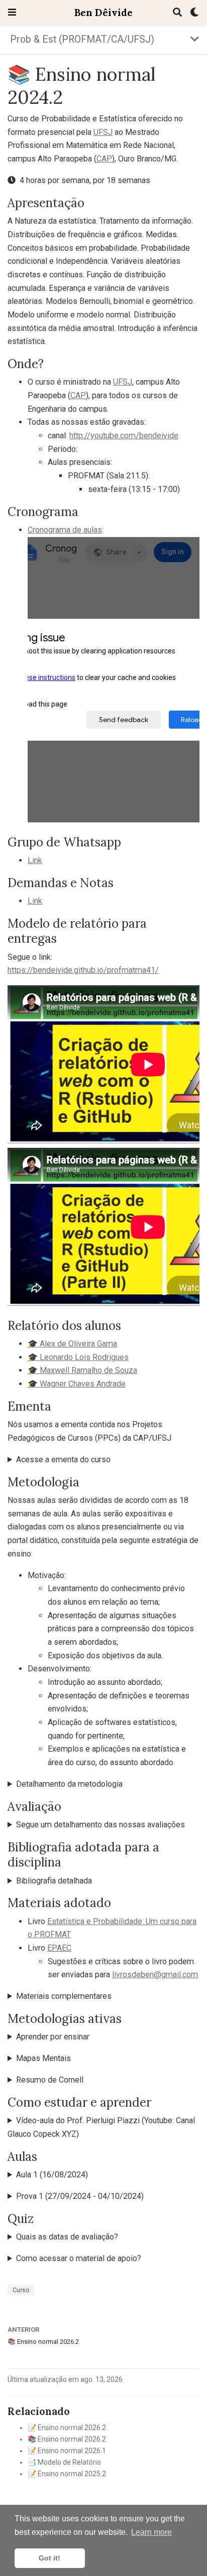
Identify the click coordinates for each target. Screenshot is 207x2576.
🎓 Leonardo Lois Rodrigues (78, 1357)
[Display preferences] (194, 13)
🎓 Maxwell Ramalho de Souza (82, 1370)
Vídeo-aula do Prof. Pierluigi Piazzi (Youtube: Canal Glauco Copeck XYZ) (101, 2127)
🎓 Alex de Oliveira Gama (72, 1344)
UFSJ (103, 132)
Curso (21, 2290)
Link (35, 860)
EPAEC (59, 1948)
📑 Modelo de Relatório (64, 2462)
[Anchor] (90, 202)
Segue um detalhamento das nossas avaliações (100, 1825)
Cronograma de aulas (65, 530)
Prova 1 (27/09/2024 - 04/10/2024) (80, 2196)
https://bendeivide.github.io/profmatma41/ (83, 970)
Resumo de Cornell (50, 2080)
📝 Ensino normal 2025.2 (67, 2474)
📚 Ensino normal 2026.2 (43, 2342)
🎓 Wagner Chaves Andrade (77, 1384)
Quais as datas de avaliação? (67, 2237)
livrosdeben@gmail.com (155, 1974)
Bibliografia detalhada (54, 1881)
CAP (104, 159)
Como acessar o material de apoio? (79, 2258)
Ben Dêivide (103, 12)
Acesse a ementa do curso (63, 1459)
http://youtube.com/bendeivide (124, 436)
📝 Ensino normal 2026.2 (67, 2428)
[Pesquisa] (177, 13)
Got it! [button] (49, 2558)
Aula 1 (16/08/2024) (52, 2175)
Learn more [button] (151, 2532)
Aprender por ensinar (53, 2037)
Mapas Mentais (43, 2058)
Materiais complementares (64, 1996)
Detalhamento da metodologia (69, 1784)
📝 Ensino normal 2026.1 (67, 2451)
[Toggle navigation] (12, 12)
